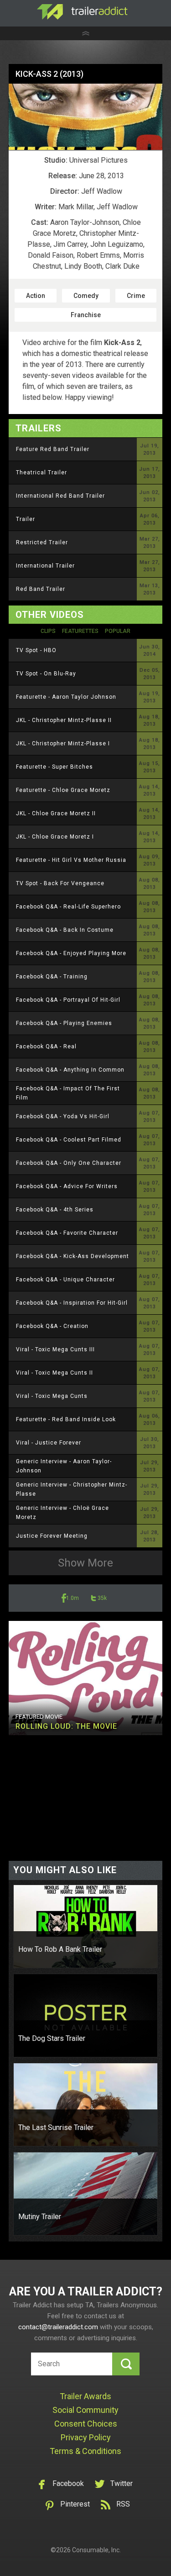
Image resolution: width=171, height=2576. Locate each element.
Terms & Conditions (85, 2451)
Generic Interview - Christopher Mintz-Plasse (72, 1489)
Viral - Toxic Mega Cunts (52, 1396)
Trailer (26, 519)
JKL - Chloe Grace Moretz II (56, 813)
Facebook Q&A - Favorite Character (67, 1233)
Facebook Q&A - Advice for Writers (67, 1186)
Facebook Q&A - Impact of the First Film (68, 1093)
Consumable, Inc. (96, 2550)
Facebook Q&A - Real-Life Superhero (68, 907)
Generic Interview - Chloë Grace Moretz (62, 1513)
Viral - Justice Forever (49, 1443)
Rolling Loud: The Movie (66, 1726)
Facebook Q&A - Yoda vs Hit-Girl (63, 1116)
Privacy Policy (86, 2437)
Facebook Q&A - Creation (52, 1326)
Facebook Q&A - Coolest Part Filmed (69, 1140)
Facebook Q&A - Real (46, 1046)
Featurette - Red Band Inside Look (66, 1419)
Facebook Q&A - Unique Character (65, 1280)
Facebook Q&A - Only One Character (69, 1163)
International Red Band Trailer (60, 496)
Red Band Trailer (41, 589)
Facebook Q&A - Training (52, 977)
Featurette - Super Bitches (54, 767)
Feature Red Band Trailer (53, 449)
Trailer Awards (85, 2396)
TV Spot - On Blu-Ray (46, 674)
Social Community (85, 2410)
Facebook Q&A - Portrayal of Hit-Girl (68, 1000)
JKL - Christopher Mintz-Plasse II (64, 720)
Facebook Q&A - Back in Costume (65, 930)
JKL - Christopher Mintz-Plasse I (63, 744)
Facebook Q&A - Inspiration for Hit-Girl (72, 1303)
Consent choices (86, 2424)
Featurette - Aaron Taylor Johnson (66, 697)
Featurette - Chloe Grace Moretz (63, 790)
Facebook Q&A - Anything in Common (70, 1070)
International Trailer (45, 566)
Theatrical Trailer (41, 473)
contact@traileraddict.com (58, 2327)
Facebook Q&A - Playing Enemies (64, 1023)
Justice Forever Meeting (52, 1536)
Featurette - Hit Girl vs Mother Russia (71, 860)
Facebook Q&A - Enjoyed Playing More (71, 953)
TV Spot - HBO (36, 650)
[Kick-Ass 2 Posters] (86, 117)
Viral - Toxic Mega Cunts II (54, 1373)
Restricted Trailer (42, 542)
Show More (85, 1563)
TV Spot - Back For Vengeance (60, 883)
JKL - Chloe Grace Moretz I (55, 837)
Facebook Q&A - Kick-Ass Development (73, 1256)
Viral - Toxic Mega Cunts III (55, 1349)
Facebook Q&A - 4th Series (55, 1210)
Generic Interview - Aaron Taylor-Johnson (64, 1466)
